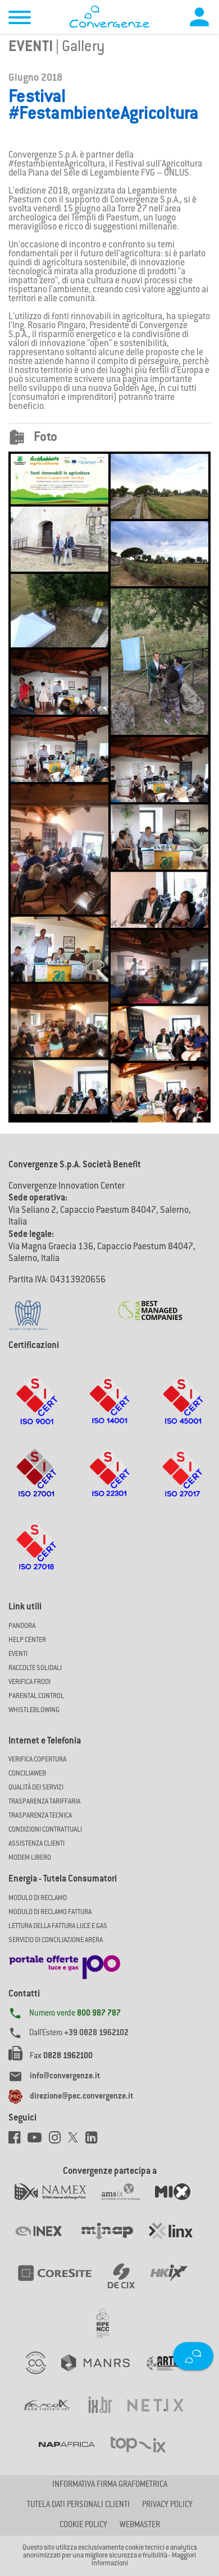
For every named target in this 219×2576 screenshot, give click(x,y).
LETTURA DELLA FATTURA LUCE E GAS (58, 1926)
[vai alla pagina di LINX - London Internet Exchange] (178, 2243)
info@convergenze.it (65, 2077)
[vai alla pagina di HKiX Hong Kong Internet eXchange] (176, 2285)
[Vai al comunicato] (150, 1304)
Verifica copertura (37, 1760)
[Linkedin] (94, 2141)
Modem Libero (30, 1858)
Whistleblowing (34, 1710)
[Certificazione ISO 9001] (36, 1411)
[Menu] (20, 19)
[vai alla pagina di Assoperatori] (169, 2375)
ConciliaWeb (27, 1774)
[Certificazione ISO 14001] (109, 1411)
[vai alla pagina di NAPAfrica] (74, 2455)
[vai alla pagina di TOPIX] (145, 2455)
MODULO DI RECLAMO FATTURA (50, 1912)
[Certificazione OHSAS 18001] (182, 1411)
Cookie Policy (83, 2526)
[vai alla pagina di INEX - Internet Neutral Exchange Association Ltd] (46, 2243)
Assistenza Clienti (36, 1844)
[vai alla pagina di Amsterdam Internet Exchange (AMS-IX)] (128, 2204)
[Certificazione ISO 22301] (109, 1484)
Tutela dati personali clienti (78, 2505)
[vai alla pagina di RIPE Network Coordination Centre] (109, 2330)
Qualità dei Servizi (36, 1788)
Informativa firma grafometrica (110, 2485)
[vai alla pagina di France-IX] (55, 2417)
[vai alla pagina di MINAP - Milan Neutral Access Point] (114, 2243)
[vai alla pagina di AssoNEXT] (44, 2375)
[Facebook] (18, 2141)
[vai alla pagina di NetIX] (163, 2417)
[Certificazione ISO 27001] (37, 1484)
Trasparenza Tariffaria (44, 1802)
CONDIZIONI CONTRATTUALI (45, 1830)
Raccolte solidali (35, 1668)
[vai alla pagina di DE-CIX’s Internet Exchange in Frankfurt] (129, 2285)
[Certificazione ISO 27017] (183, 1484)
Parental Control (36, 1696)
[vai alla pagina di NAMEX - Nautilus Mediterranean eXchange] (58, 2204)
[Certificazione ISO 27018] (37, 1557)
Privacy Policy (167, 2505)
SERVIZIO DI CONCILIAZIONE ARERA (56, 1940)
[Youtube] (38, 2141)
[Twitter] (77, 2141)
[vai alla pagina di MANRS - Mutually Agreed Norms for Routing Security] (103, 2375)
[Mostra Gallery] (60, 479)
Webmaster (140, 2526)
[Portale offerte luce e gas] (65, 1964)
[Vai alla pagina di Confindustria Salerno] (28, 1309)
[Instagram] (58, 2141)
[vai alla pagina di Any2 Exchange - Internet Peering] (62, 2285)
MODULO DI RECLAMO (38, 1898)
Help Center (27, 1640)
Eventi (31, 48)
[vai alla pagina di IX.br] (108, 2417)
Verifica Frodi (29, 1682)
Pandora (22, 1626)
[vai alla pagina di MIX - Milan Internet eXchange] (180, 2204)
